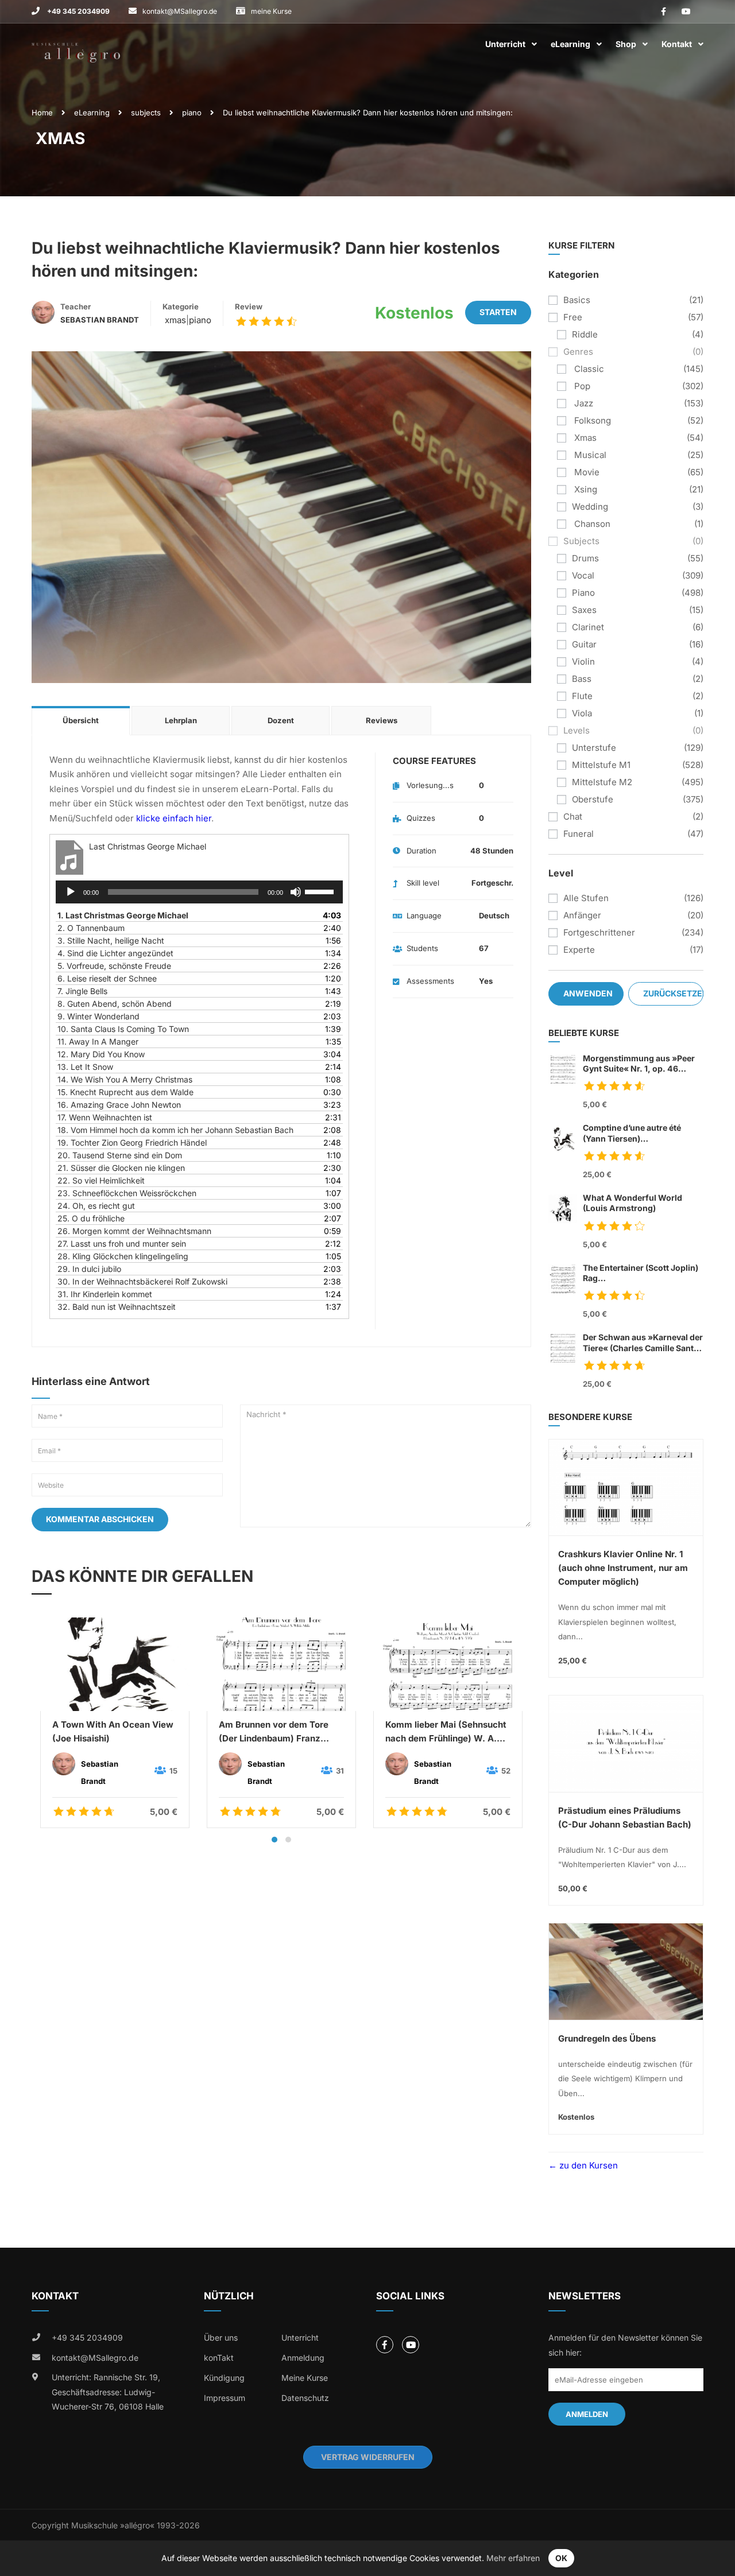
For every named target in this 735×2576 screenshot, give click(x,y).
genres (578, 352)
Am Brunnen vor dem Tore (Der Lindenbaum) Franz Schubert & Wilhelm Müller (275, 1732)
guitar (584, 644)
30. (142, 1281)
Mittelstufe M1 (601, 765)
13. (85, 1067)
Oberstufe (593, 799)
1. (123, 915)
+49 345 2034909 (78, 11)
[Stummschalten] (296, 892)
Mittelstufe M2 (602, 782)
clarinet (588, 627)
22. (101, 1180)
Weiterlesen (115, 1664)
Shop (626, 44)
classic (588, 369)
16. (119, 1105)
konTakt (219, 2358)
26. (134, 1231)
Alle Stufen (586, 898)
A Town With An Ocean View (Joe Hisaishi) (113, 1731)
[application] (199, 892)
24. (96, 1206)
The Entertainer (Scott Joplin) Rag (641, 1273)
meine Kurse (271, 11)
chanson (591, 524)
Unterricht (505, 44)
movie (586, 472)
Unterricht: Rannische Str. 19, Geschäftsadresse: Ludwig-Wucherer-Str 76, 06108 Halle (108, 2392)
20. (120, 1155)
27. (122, 1244)
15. (125, 1092)
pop (581, 386)
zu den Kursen (587, 2165)
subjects (146, 112)
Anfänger (582, 915)
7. (82, 991)
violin (583, 662)
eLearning (570, 44)
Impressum (225, 2398)
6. (107, 978)
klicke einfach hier (174, 818)
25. (91, 1218)
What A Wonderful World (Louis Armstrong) (633, 1203)
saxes (584, 610)
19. (132, 1142)
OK (561, 2558)
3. (111, 940)
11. (98, 1041)
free (573, 317)
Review (249, 307)
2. (91, 928)
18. (175, 1130)
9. (98, 1016)
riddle (585, 334)
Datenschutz (305, 2398)
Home (42, 112)
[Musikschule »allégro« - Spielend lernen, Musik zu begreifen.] (76, 44)
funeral (579, 834)
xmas (174, 320)
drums (585, 558)
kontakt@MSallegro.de (180, 11)
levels (577, 730)
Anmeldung (303, 2358)
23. (127, 1193)
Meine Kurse (305, 2378)
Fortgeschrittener (599, 932)
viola (582, 713)
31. (105, 1294)
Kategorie (181, 307)
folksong (591, 420)
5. (114, 966)
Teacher (76, 307)
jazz (583, 403)
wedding (590, 507)
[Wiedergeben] (71, 892)
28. (123, 1256)
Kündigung (224, 2378)
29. (89, 1269)
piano (192, 112)
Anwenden (588, 993)
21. (121, 1168)
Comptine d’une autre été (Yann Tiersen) (632, 1133)
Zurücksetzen (673, 993)
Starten (498, 312)
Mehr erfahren (513, 2558)
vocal (583, 575)
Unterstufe (594, 748)
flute (582, 696)
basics (577, 300)
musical (589, 455)
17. (105, 1117)
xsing (585, 489)
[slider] (321, 891)
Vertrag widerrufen (368, 2457)
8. (115, 1004)
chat (573, 816)
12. (101, 1054)
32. (117, 1307)
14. (125, 1079)
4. (115, 953)
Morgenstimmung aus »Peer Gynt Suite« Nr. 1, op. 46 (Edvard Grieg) (639, 1064)
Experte (579, 950)
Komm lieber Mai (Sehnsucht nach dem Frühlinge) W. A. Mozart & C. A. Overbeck (446, 1732)
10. (123, 1029)
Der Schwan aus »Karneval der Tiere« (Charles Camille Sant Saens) (643, 1343)
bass (582, 679)
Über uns (221, 2338)
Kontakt (677, 44)
